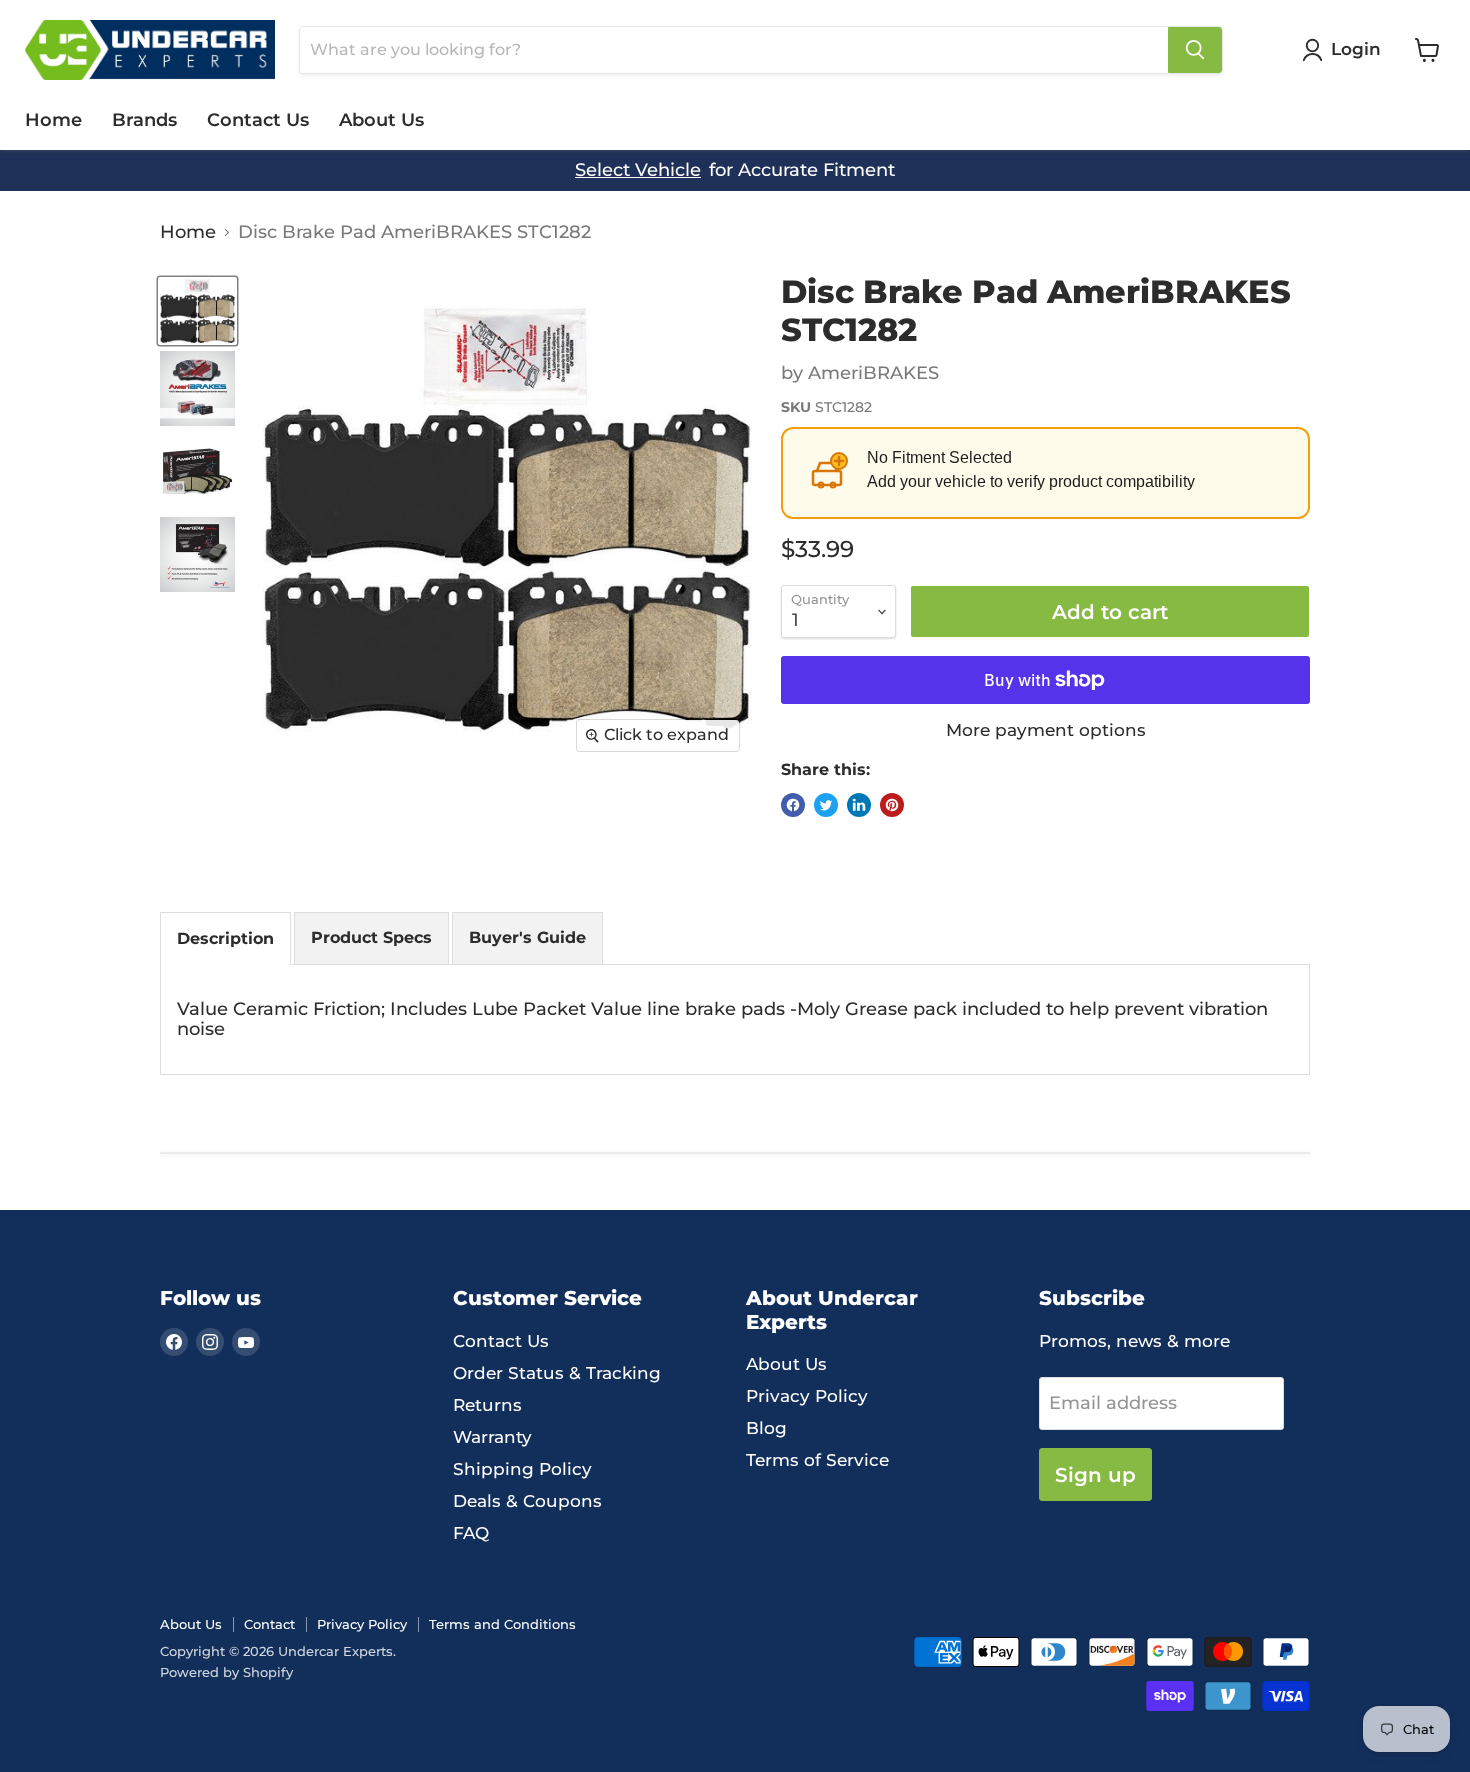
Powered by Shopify (226, 1672)
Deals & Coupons (527, 1501)
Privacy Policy (807, 1396)
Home (53, 120)
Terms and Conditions (502, 1624)
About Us (381, 120)
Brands (144, 120)
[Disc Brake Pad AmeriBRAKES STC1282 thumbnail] (197, 311)
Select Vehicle (638, 170)
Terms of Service (817, 1460)
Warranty (492, 1437)
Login (1356, 49)
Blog (766, 1428)
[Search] (1195, 50)
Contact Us (258, 120)
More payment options (1046, 730)
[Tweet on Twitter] (826, 805)
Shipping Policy (522, 1469)
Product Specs (371, 937)
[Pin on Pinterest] (892, 805)
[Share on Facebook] (793, 805)
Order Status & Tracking (557, 1373)
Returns (487, 1405)
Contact (269, 1624)
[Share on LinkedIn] (859, 805)
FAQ (471, 1533)
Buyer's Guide (527, 937)
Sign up (1095, 1474)
